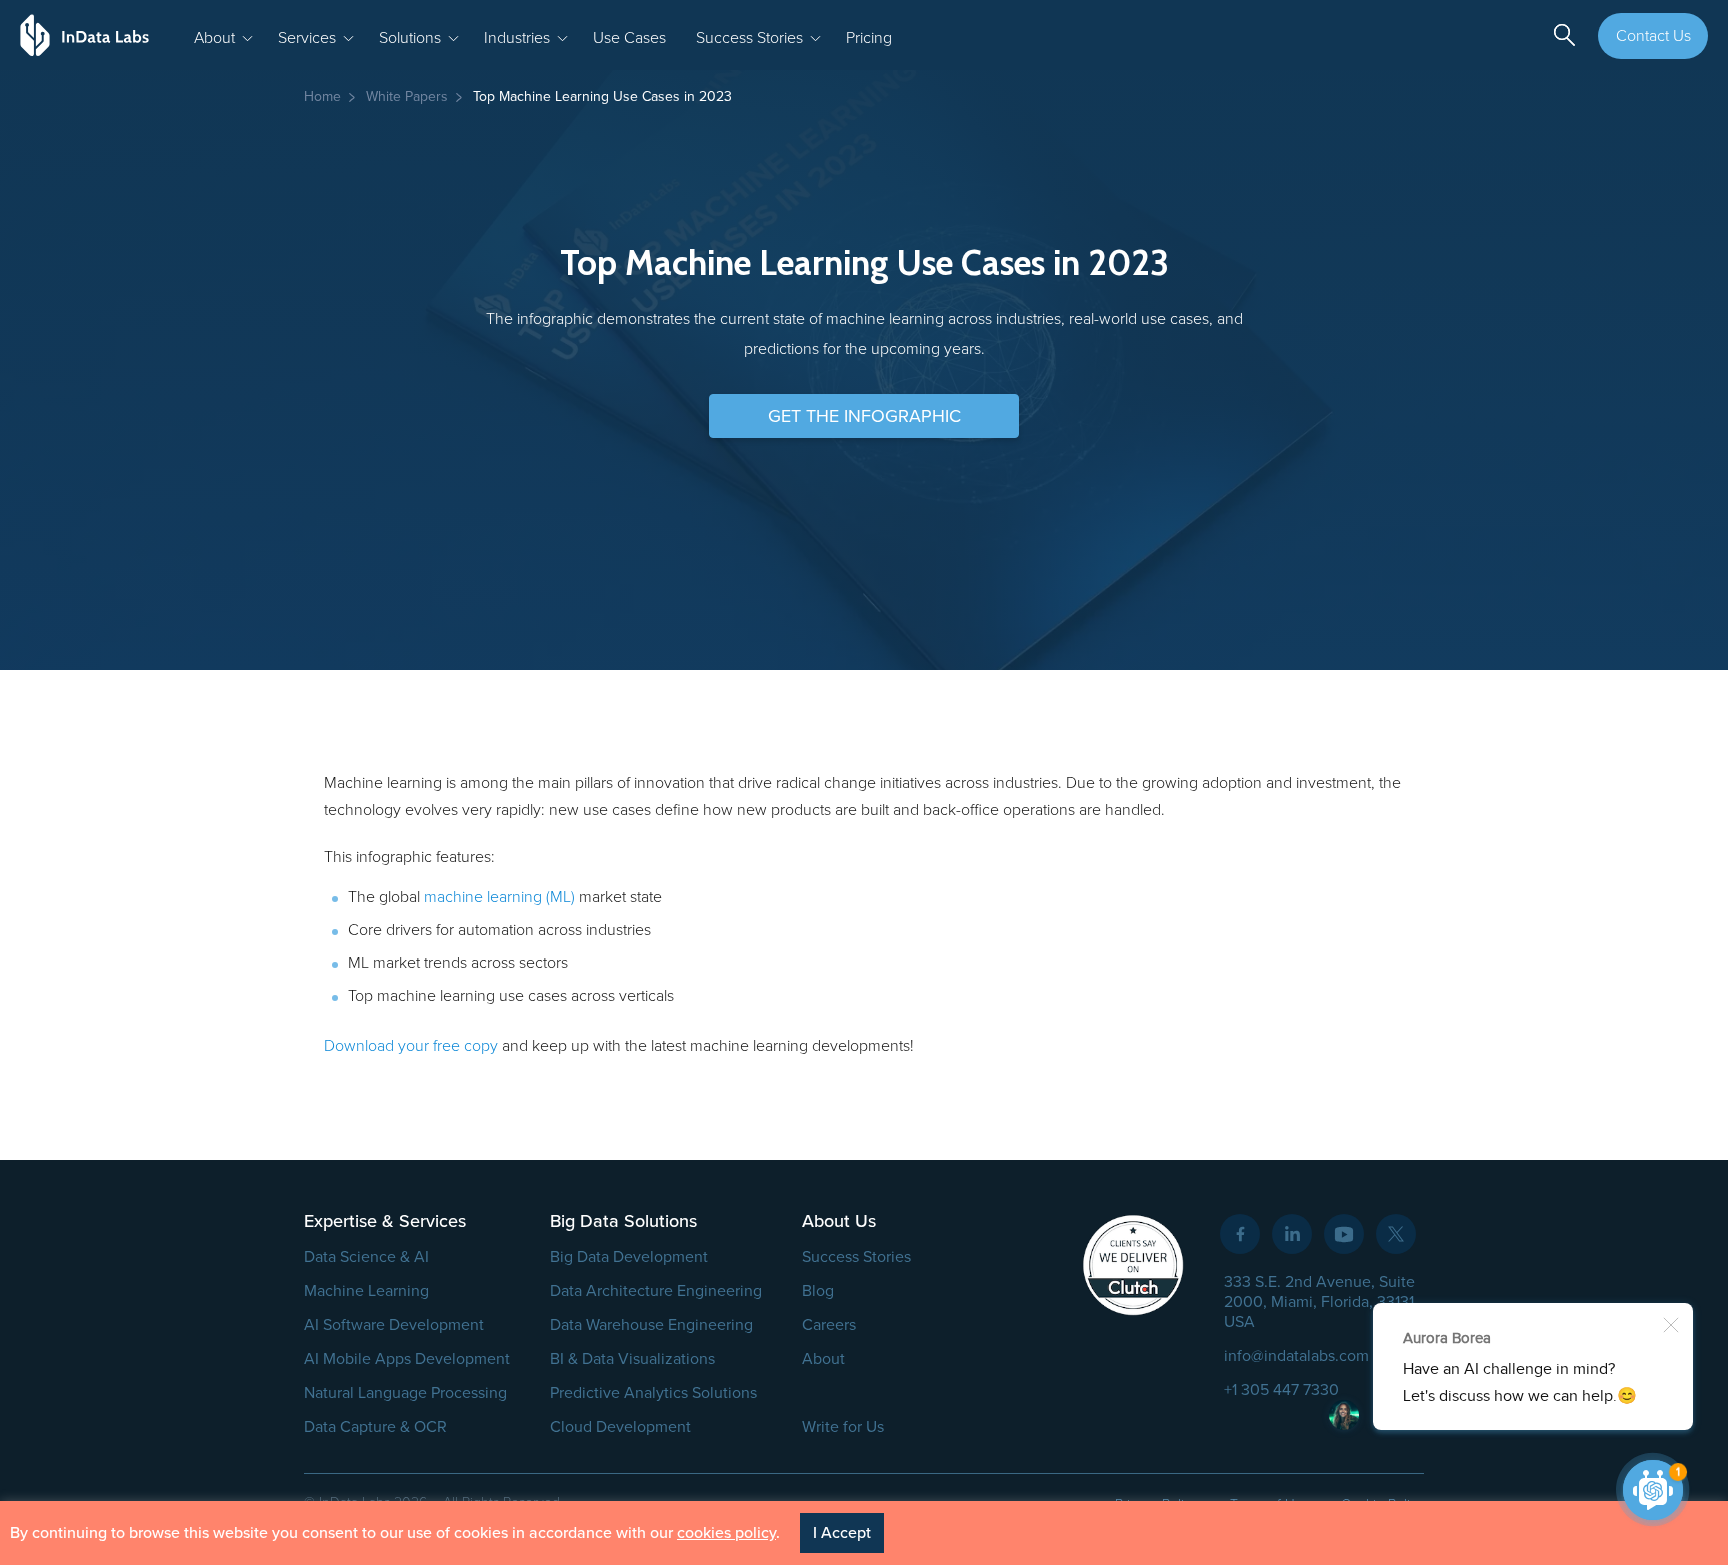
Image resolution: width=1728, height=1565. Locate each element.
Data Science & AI (366, 1257)
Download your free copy (411, 1046)
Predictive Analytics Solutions (653, 1393)
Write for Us (843, 1427)
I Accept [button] (842, 1533)
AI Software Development (394, 1325)
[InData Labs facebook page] (1240, 1234)
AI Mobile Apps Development (407, 1359)
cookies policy (726, 1533)
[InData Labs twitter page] (1396, 1234)
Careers (829, 1325)
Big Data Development (629, 1257)
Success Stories (856, 1257)
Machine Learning (366, 1291)
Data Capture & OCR (375, 1427)
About (823, 1359)
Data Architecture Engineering (656, 1291)
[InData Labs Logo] (84, 35)
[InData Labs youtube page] (1344, 1234)
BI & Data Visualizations (632, 1359)
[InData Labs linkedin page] (1292, 1234)
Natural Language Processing (405, 1393)
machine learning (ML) (499, 897)
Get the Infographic (864, 416)
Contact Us (1653, 36)
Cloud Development (620, 1427)
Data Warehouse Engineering (651, 1325)
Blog (818, 1291)
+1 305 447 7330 (1281, 1390)
